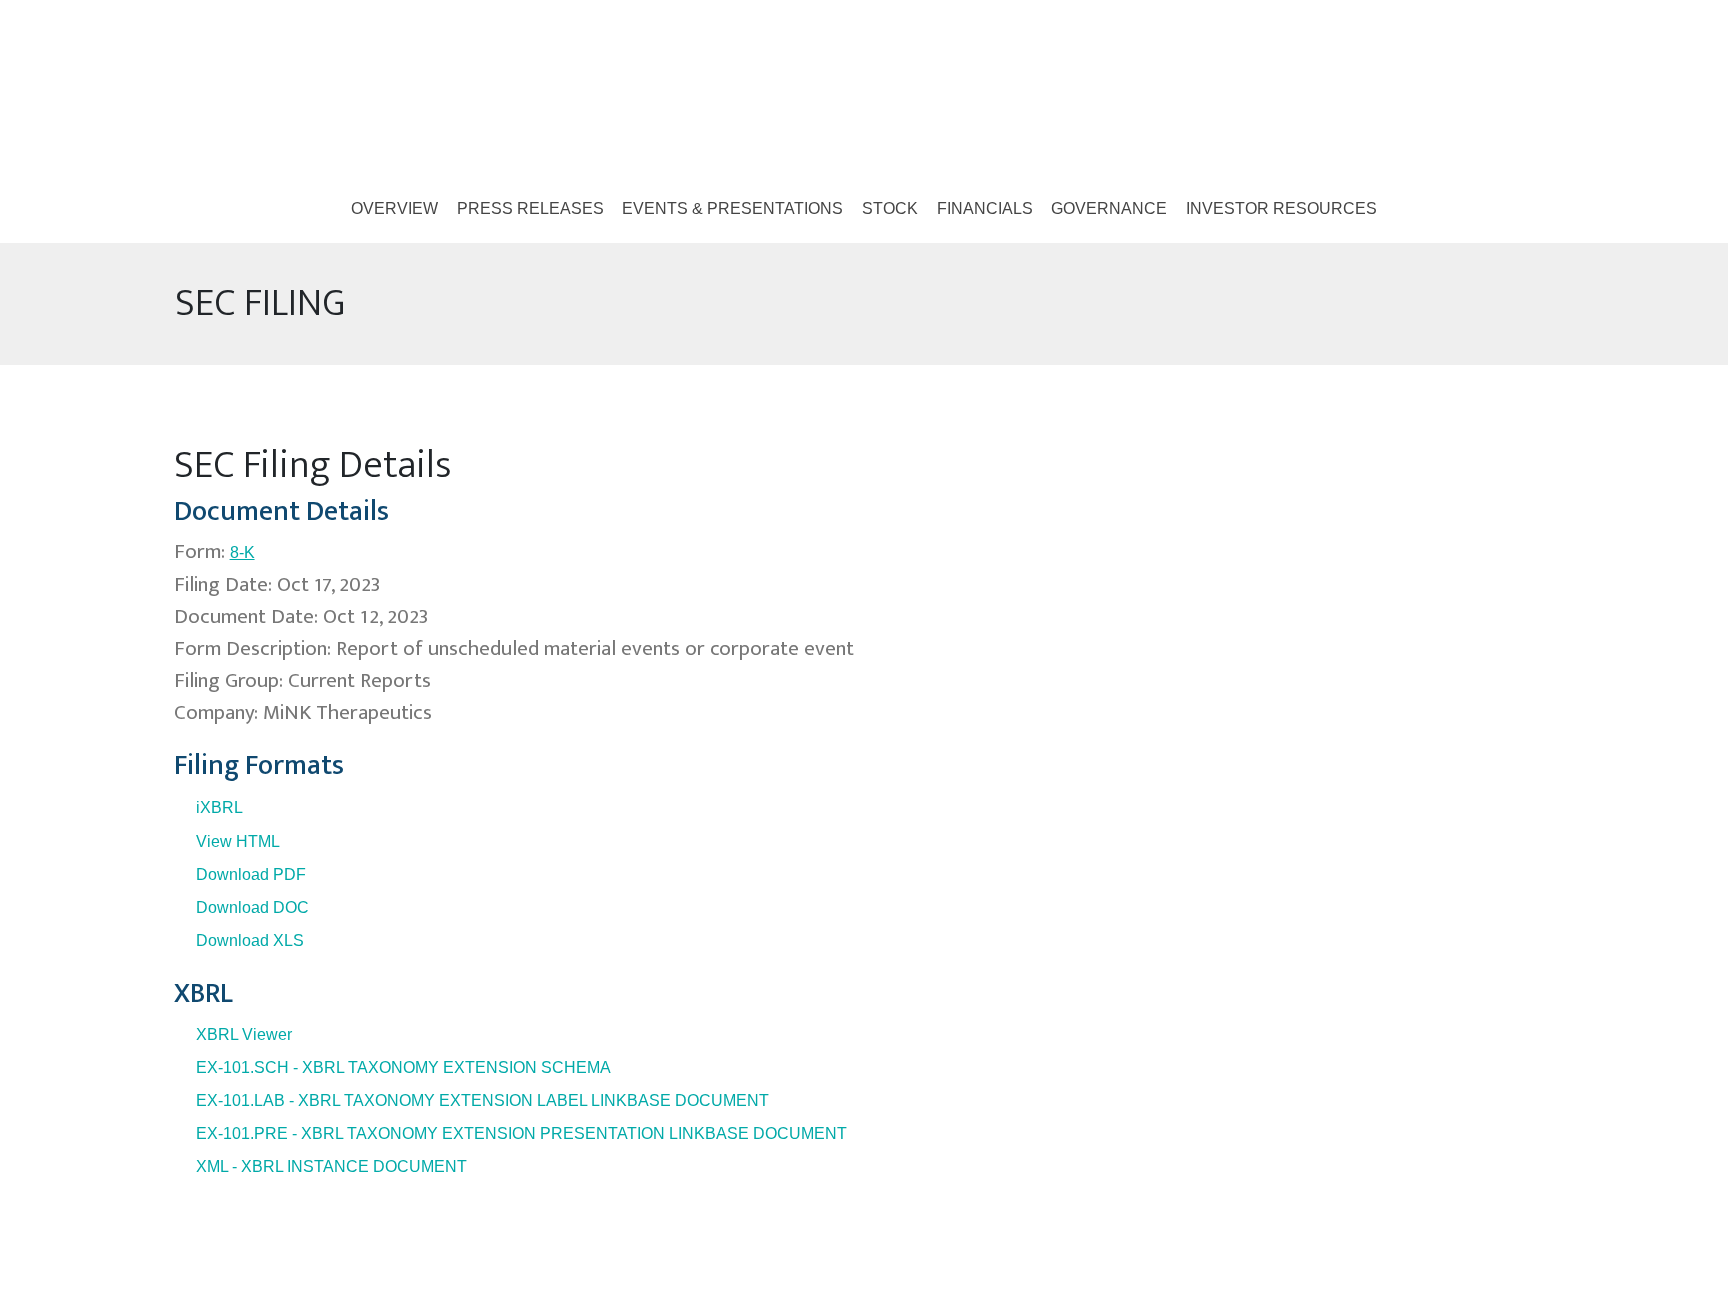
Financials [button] (985, 208)
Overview (394, 208)
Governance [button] (1109, 208)
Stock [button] (890, 208)
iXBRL (219, 807)
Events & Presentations (732, 208)
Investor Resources (1281, 208)
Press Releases (530, 208)
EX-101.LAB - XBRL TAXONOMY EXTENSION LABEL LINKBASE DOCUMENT (482, 1100)
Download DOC (252, 907)
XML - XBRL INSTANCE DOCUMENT (331, 1166)
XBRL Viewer (244, 1034)
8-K (242, 552)
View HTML (238, 841)
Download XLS (250, 940)
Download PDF (251, 874)
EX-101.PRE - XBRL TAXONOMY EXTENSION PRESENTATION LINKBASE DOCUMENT (521, 1133)
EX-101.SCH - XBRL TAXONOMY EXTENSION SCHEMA (403, 1067)
